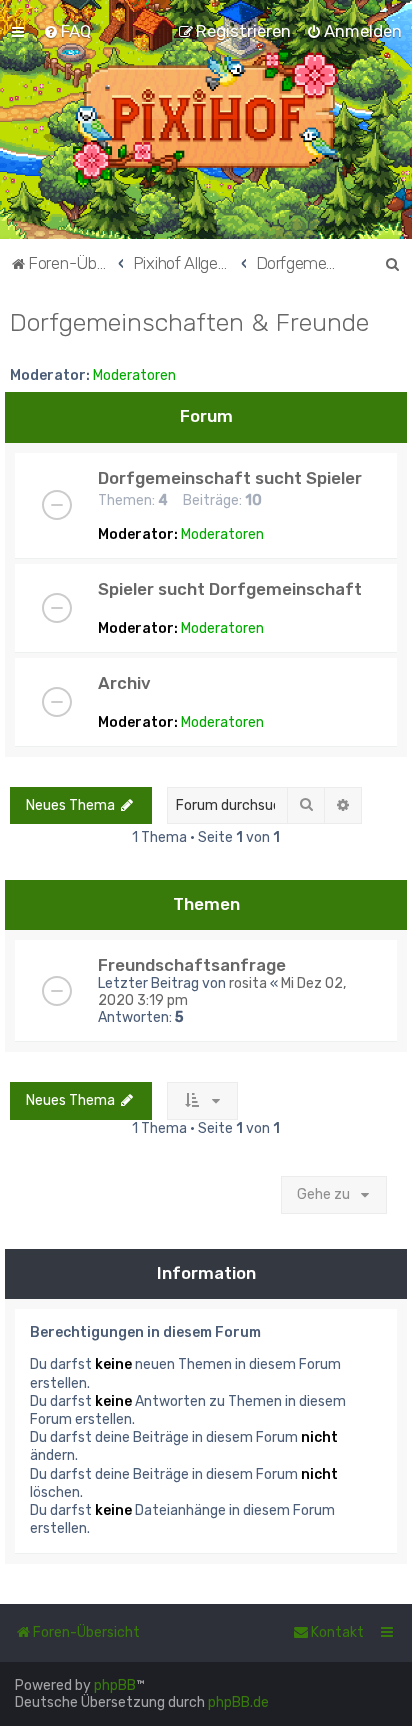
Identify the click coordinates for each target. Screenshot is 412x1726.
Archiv (124, 683)
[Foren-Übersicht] (206, 119)
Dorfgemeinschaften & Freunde (189, 322)
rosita (248, 983)
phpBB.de (238, 1702)
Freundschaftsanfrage (192, 965)
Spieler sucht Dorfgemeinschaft (230, 589)
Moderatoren (134, 375)
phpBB (115, 1685)
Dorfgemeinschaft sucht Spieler (230, 478)
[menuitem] (67, 31)
